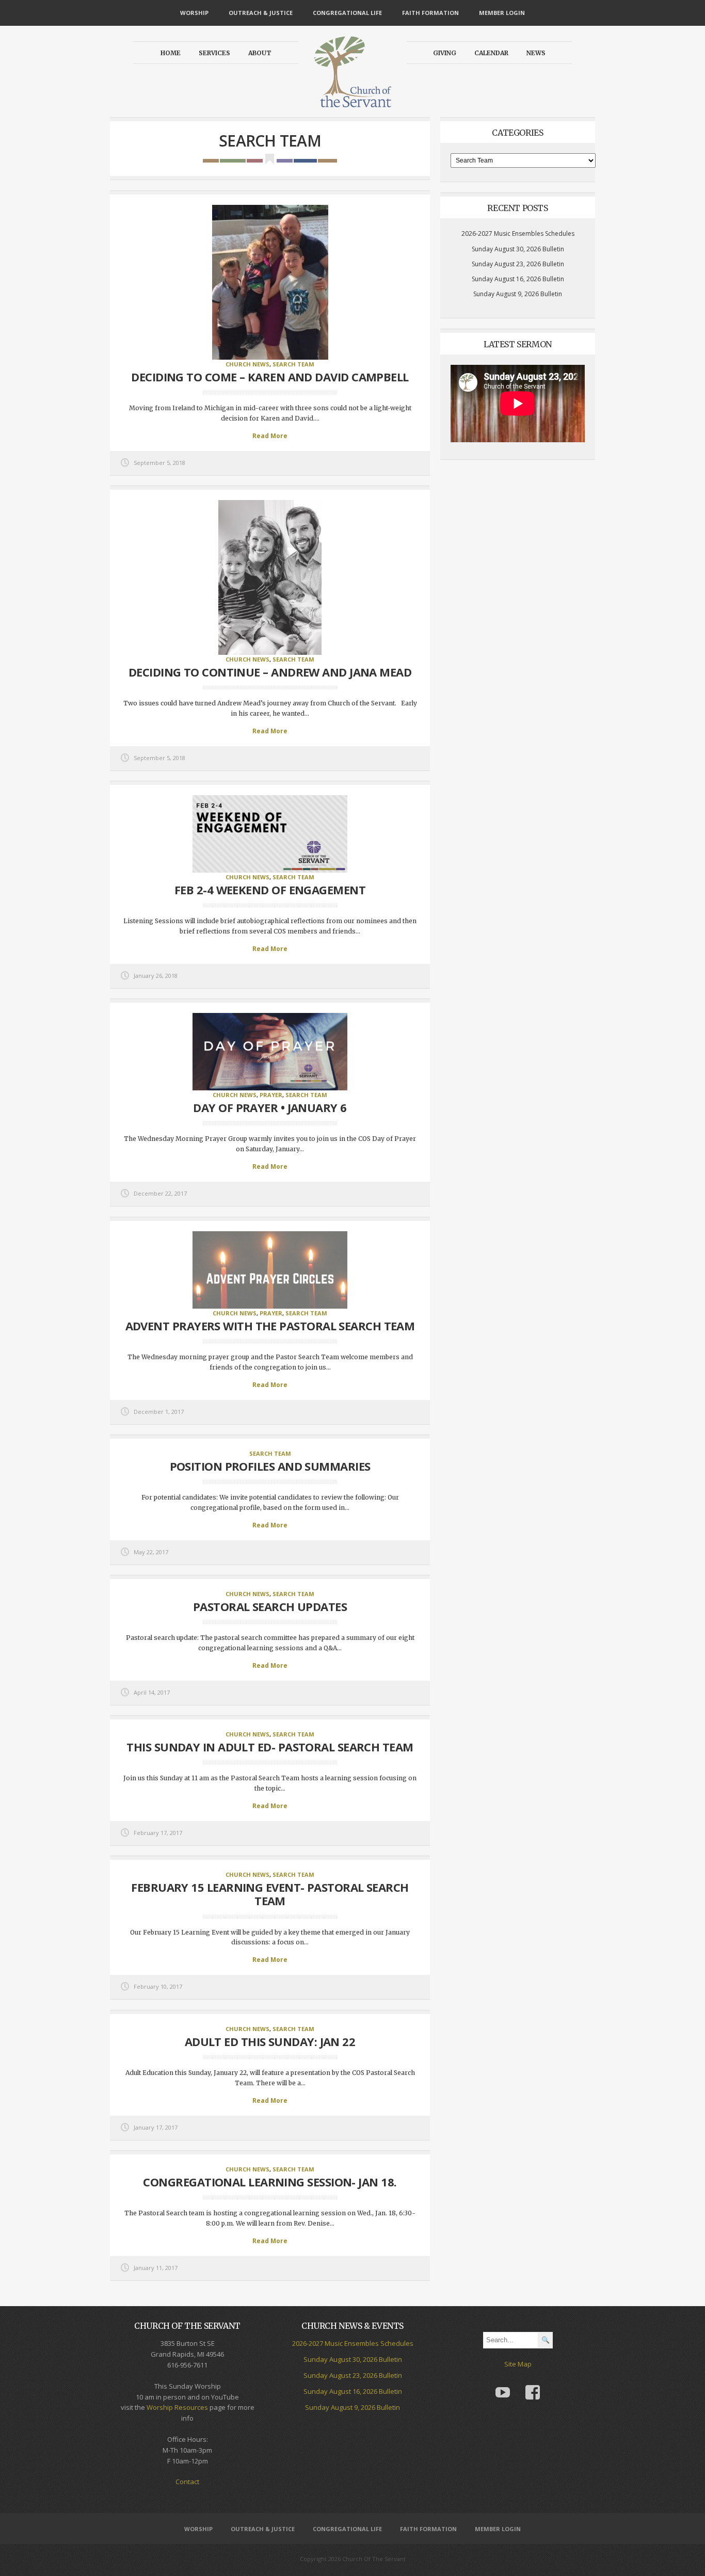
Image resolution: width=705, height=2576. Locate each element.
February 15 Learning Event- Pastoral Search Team (270, 1894)
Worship (194, 13)
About (260, 53)
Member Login (502, 13)
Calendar (491, 53)
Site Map (518, 2364)
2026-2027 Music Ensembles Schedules (518, 234)
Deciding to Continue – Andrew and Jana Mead (270, 672)
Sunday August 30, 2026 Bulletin (518, 249)
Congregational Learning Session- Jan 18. (270, 2182)
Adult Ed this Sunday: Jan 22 (270, 2041)
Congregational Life (347, 13)
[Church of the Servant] (352, 103)
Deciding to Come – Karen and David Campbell (270, 377)
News (536, 53)
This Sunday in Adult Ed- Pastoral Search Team (270, 1747)
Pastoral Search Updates (270, 1606)
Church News (247, 364)
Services (214, 53)
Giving (445, 53)
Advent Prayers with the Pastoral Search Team (270, 1326)
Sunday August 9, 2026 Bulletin (518, 294)
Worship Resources (177, 2407)
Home (171, 53)
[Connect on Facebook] (533, 2385)
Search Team (293, 364)
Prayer (271, 1095)
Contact (187, 2482)
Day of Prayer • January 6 (270, 1107)
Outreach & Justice (261, 13)
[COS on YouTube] (503, 2385)
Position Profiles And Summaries (270, 1466)
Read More (270, 436)
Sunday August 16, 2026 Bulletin (518, 279)
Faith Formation (430, 13)
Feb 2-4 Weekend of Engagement (270, 890)
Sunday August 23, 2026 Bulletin (518, 264)
